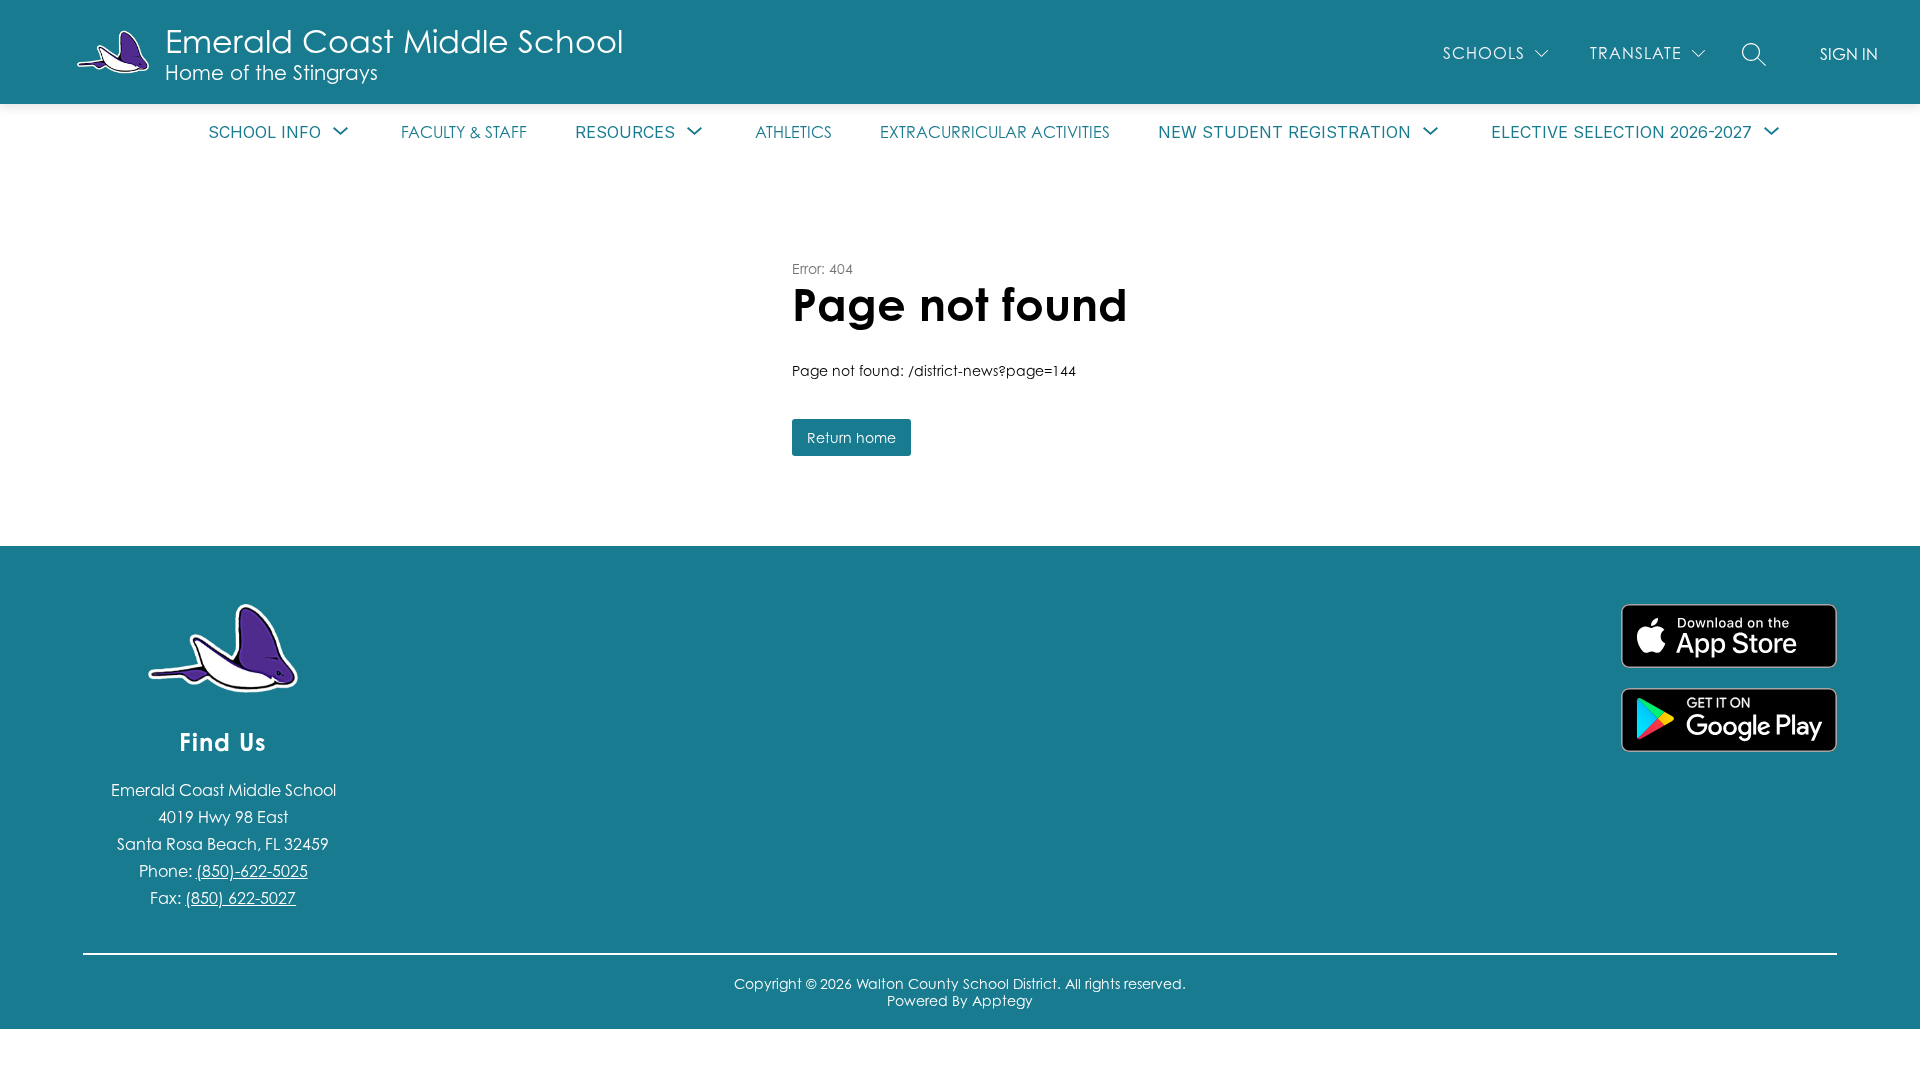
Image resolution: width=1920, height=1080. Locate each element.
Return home (851, 437)
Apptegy (1002, 1000)
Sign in (1849, 54)
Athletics (793, 132)
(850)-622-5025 (252, 871)
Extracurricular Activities (995, 132)
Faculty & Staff (464, 132)
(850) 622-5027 (240, 898)
